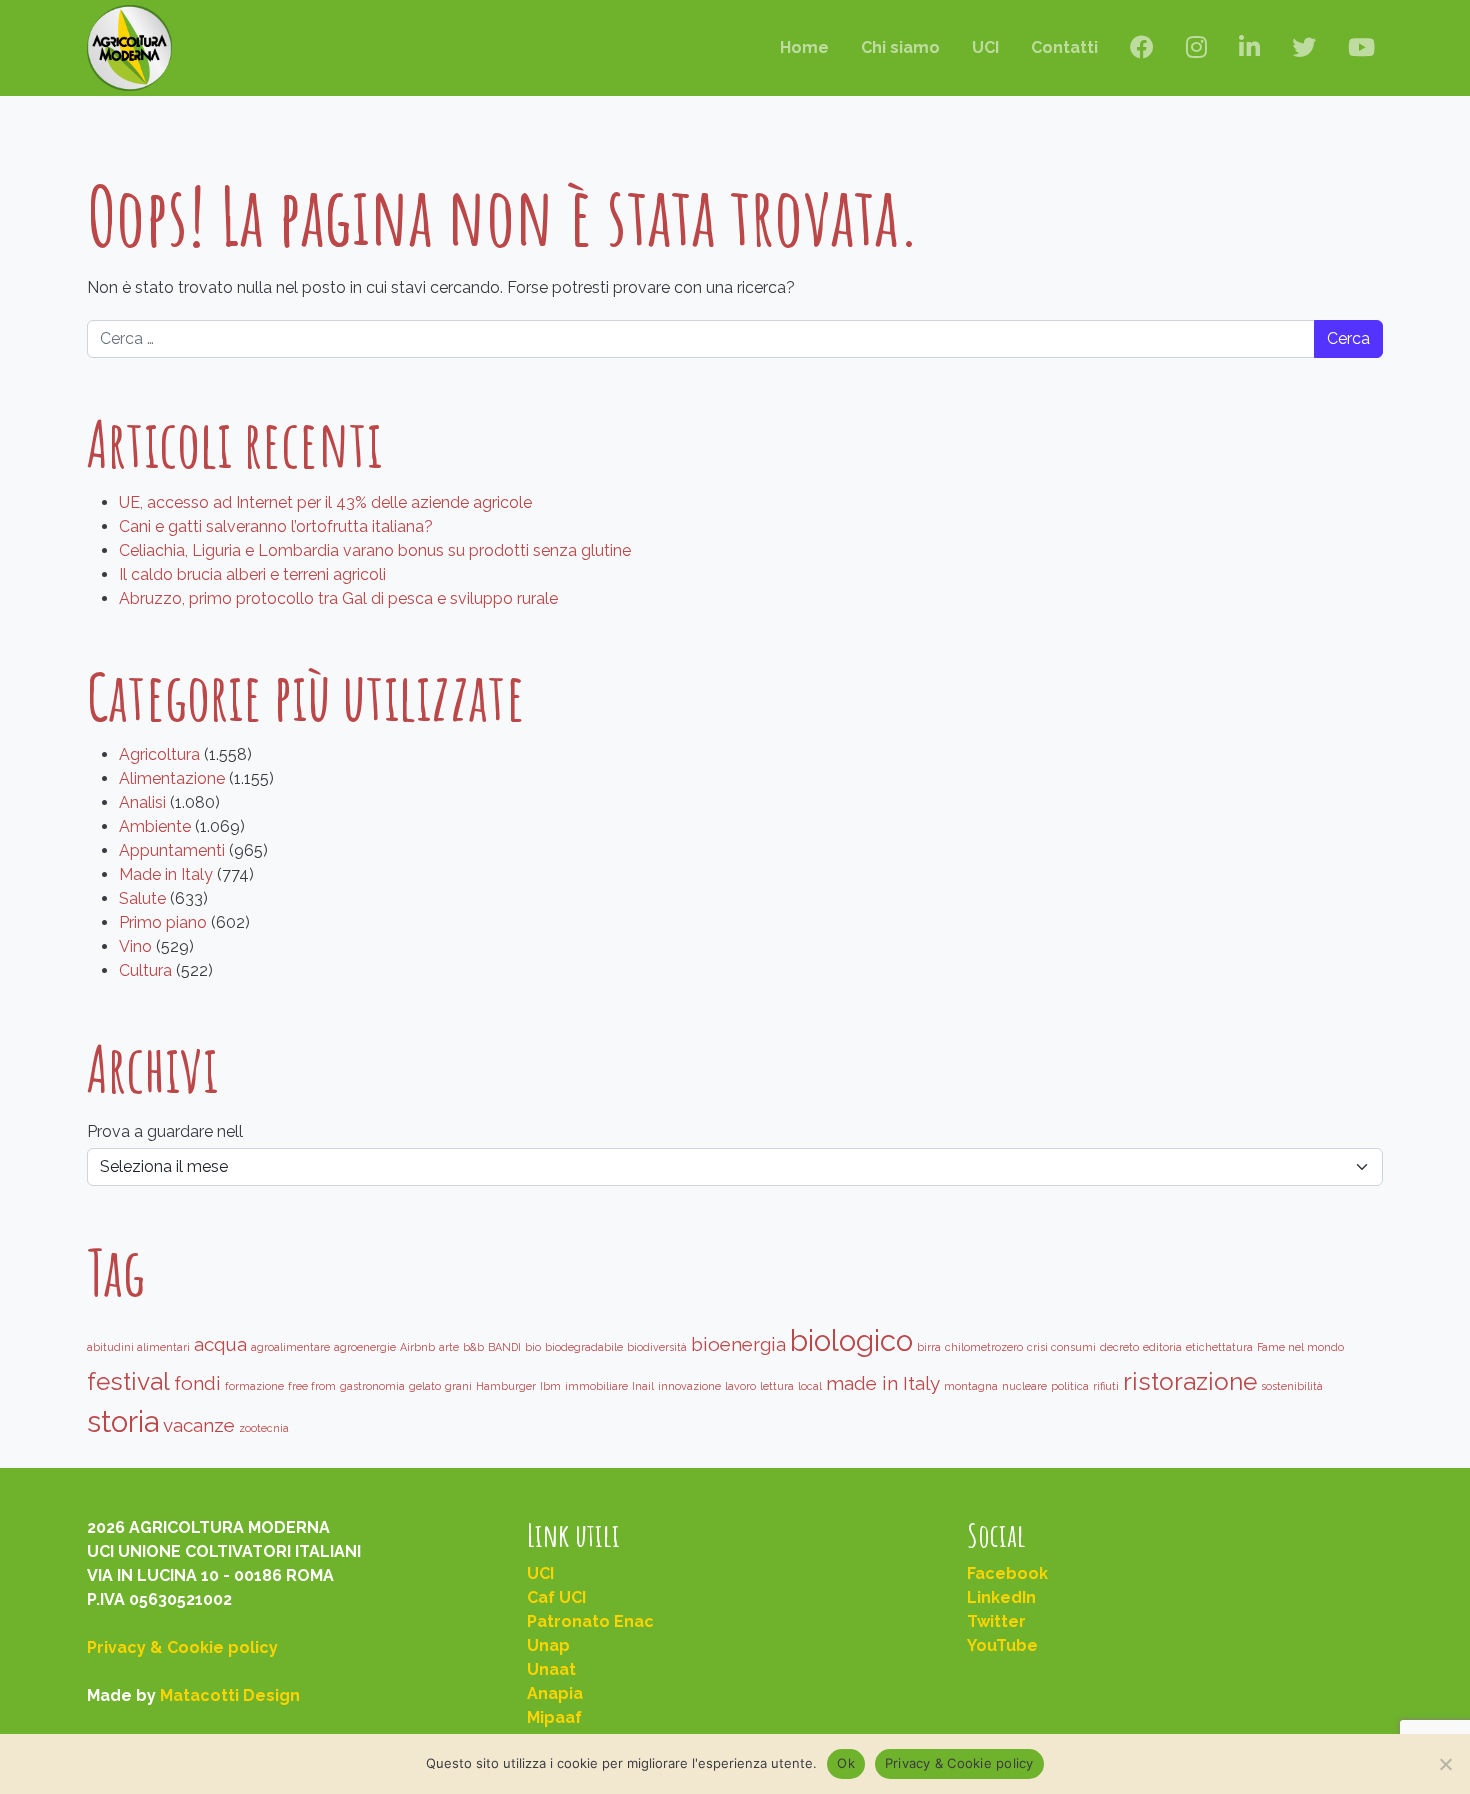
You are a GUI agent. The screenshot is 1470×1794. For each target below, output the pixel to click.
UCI (985, 47)
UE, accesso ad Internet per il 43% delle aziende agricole (325, 502)
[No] (1445, 1764)
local (810, 1386)
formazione (254, 1386)
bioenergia (738, 1344)
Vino (135, 946)
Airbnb (417, 1347)
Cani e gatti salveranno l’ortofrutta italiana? (276, 526)
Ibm (550, 1386)
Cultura (145, 970)
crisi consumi (1061, 1347)
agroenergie (365, 1347)
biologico (851, 1340)
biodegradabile (584, 1347)
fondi (197, 1383)
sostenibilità (1292, 1386)
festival (128, 1381)
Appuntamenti (172, 850)
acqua (220, 1344)
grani (458, 1386)
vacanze (199, 1425)
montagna (971, 1386)
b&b (473, 1347)
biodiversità (657, 1347)
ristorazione (1190, 1381)
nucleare (1024, 1386)
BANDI (504, 1347)
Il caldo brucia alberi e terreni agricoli (252, 574)
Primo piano (163, 922)
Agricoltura (159, 754)
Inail (643, 1386)
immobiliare (596, 1386)
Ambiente (155, 826)
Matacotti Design (230, 1695)
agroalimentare (290, 1347)
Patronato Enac (590, 1621)
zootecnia (264, 1428)
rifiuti (1106, 1386)
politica (1070, 1386)
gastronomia (372, 1386)
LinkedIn (1001, 1597)
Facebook (1007, 1573)
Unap (548, 1645)
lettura (777, 1386)
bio (533, 1347)
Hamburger (506, 1386)
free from (312, 1386)
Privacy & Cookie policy (182, 1647)
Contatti (1064, 47)
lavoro (740, 1386)
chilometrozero (984, 1347)
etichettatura (1219, 1347)
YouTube (1002, 1645)
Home (804, 47)
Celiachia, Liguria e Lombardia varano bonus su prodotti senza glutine (375, 550)
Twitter (996, 1621)
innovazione (689, 1386)
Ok (846, 1763)
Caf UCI (556, 1597)
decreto (1119, 1347)
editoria (1162, 1347)
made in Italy (883, 1383)
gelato (425, 1386)
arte (449, 1347)
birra (929, 1347)
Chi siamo (900, 47)
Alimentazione (172, 778)
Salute (142, 898)
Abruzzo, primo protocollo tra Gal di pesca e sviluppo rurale (338, 598)
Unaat (551, 1669)
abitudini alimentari (138, 1347)
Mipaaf (554, 1717)
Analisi (142, 802)
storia (123, 1421)
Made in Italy (166, 874)
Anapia (555, 1693)
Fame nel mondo (1300, 1347)
